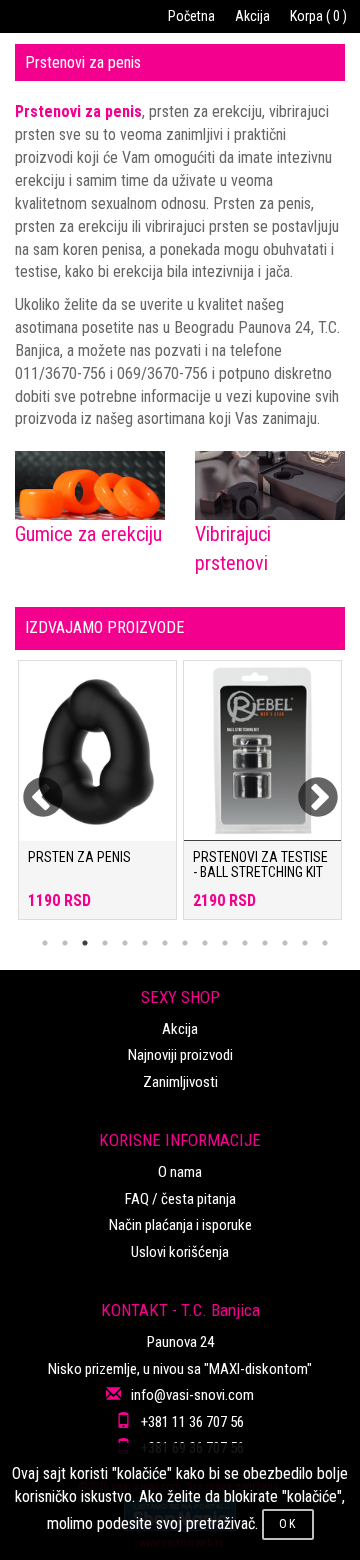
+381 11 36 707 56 (192, 1422)
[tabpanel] (97, 799)
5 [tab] (125, 943)
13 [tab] (285, 943)
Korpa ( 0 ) (318, 16)
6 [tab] (145, 943)
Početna (191, 16)
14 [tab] (305, 943)
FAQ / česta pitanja (180, 1199)
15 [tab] (325, 943)
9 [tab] (205, 943)
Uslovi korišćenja (180, 1252)
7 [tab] (165, 943)
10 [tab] (225, 943)
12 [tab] (265, 943)
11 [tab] (245, 943)
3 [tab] (85, 943)
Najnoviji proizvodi (180, 1055)
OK (288, 1524)
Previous (30, 786)
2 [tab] (65, 943)
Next (305, 786)
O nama (180, 1172)
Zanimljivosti (180, 1082)
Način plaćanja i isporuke (180, 1225)
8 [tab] (185, 943)
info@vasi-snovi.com (192, 1395)
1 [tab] (45, 943)
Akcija (252, 16)
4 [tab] (105, 943)
